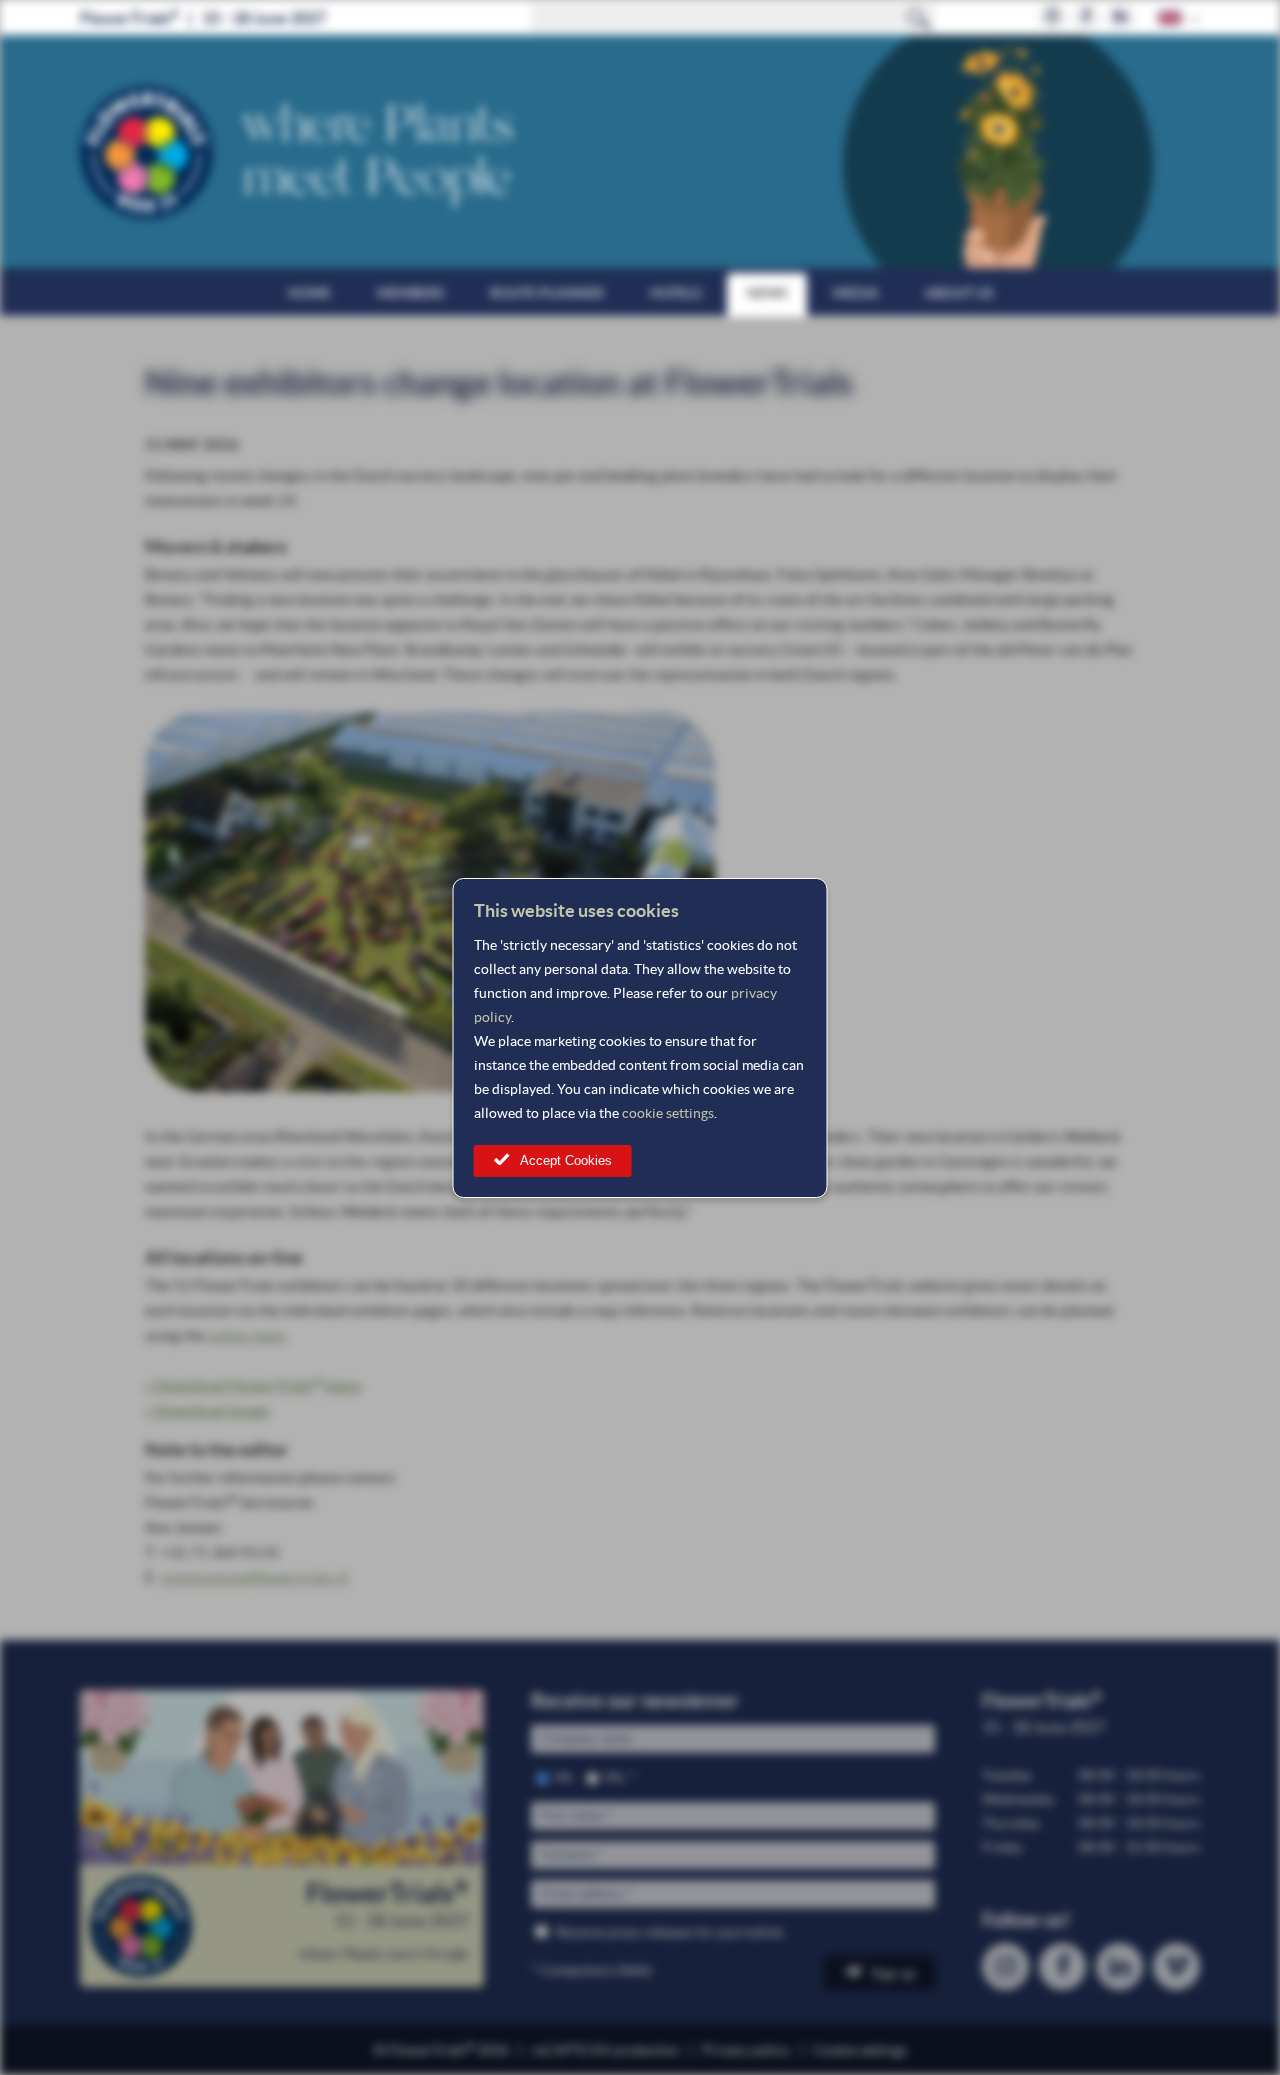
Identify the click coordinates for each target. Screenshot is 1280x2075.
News (767, 293)
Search (919, 18)
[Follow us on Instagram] (1052, 17)
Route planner (547, 293)
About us (959, 293)
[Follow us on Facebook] (1086, 17)
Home (309, 293)
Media (856, 293)
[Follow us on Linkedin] (1120, 17)
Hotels (675, 293)
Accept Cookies (566, 1160)
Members (410, 293)
